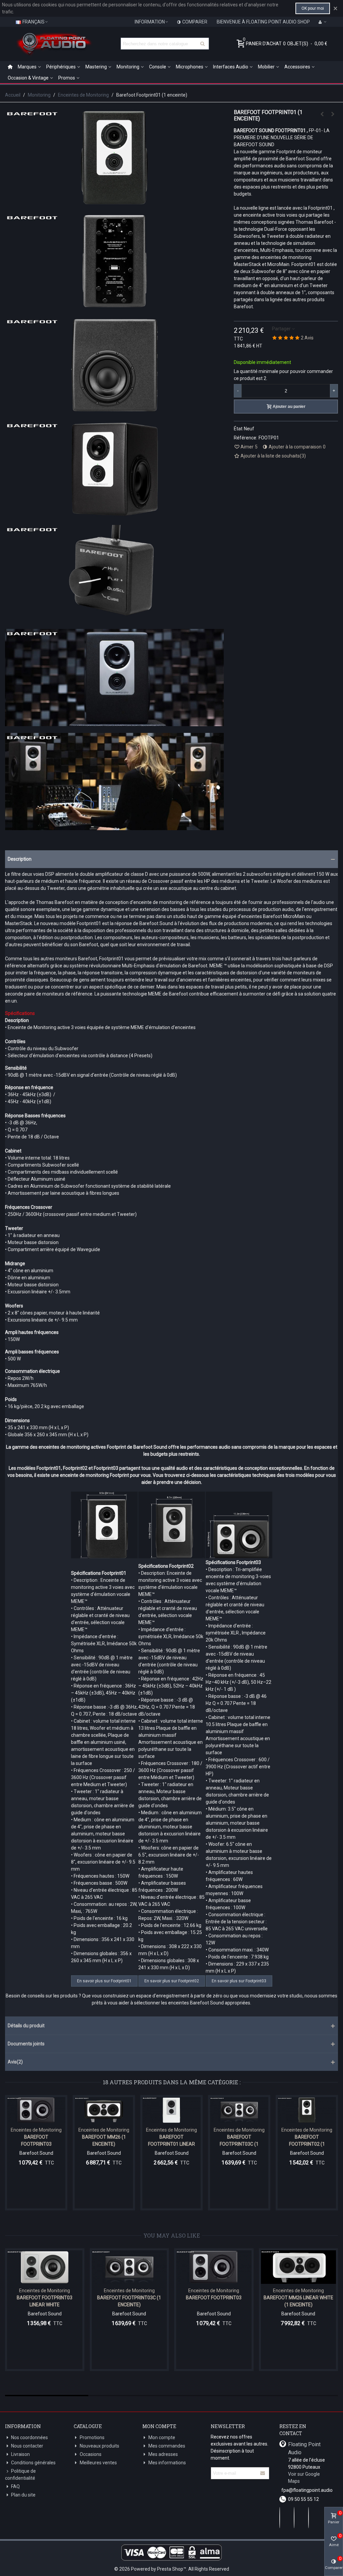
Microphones (190, 67)
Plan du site (23, 2495)
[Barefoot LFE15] (221, 2267)
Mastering (96, 67)
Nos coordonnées (29, 2437)
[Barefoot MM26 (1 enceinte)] (104, 2110)
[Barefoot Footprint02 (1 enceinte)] (307, 2110)
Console (158, 67)
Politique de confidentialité (20, 2475)
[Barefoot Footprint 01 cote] (114, 411)
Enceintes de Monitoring (36, 2130)
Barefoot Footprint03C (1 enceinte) (239, 2144)
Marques (27, 67)
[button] (171, 859)
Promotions (92, 2437)
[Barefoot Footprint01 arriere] (114, 307)
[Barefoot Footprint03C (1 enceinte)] (239, 2110)
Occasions (91, 2454)
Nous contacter (27, 2446)
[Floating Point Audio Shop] (54, 44)
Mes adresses (163, 2454)
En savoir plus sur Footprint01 (104, 1981)
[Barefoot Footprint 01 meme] (114, 619)
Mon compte (162, 2437)
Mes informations (167, 2463)
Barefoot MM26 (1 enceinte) (104, 2140)
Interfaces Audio (231, 67)
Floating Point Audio (304, 2448)
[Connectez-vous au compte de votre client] (323, 22)
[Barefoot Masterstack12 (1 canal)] (322, 114)
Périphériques (61, 67)
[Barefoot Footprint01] (114, 203)
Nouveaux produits (99, 2446)
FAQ (15, 2486)
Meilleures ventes (98, 2463)
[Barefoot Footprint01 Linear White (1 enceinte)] (171, 2110)
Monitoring (128, 67)
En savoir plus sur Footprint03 (239, 1981)
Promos (67, 78)
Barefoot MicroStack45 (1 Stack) (305, 2301)
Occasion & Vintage (28, 78)
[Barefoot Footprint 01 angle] (114, 515)
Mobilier (266, 67)
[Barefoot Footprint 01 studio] (114, 722)
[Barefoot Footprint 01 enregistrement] (114, 826)
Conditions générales (33, 2463)
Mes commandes (167, 2446)
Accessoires (297, 67)
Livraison (20, 2454)
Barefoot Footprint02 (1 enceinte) (307, 2144)
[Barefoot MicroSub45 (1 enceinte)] (333, 114)
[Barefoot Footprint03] (36, 2110)
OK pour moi (313, 8)
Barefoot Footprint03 (36, 2140)
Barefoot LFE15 (221, 2298)
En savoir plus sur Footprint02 (172, 1981)
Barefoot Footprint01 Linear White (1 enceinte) (171, 2144)
